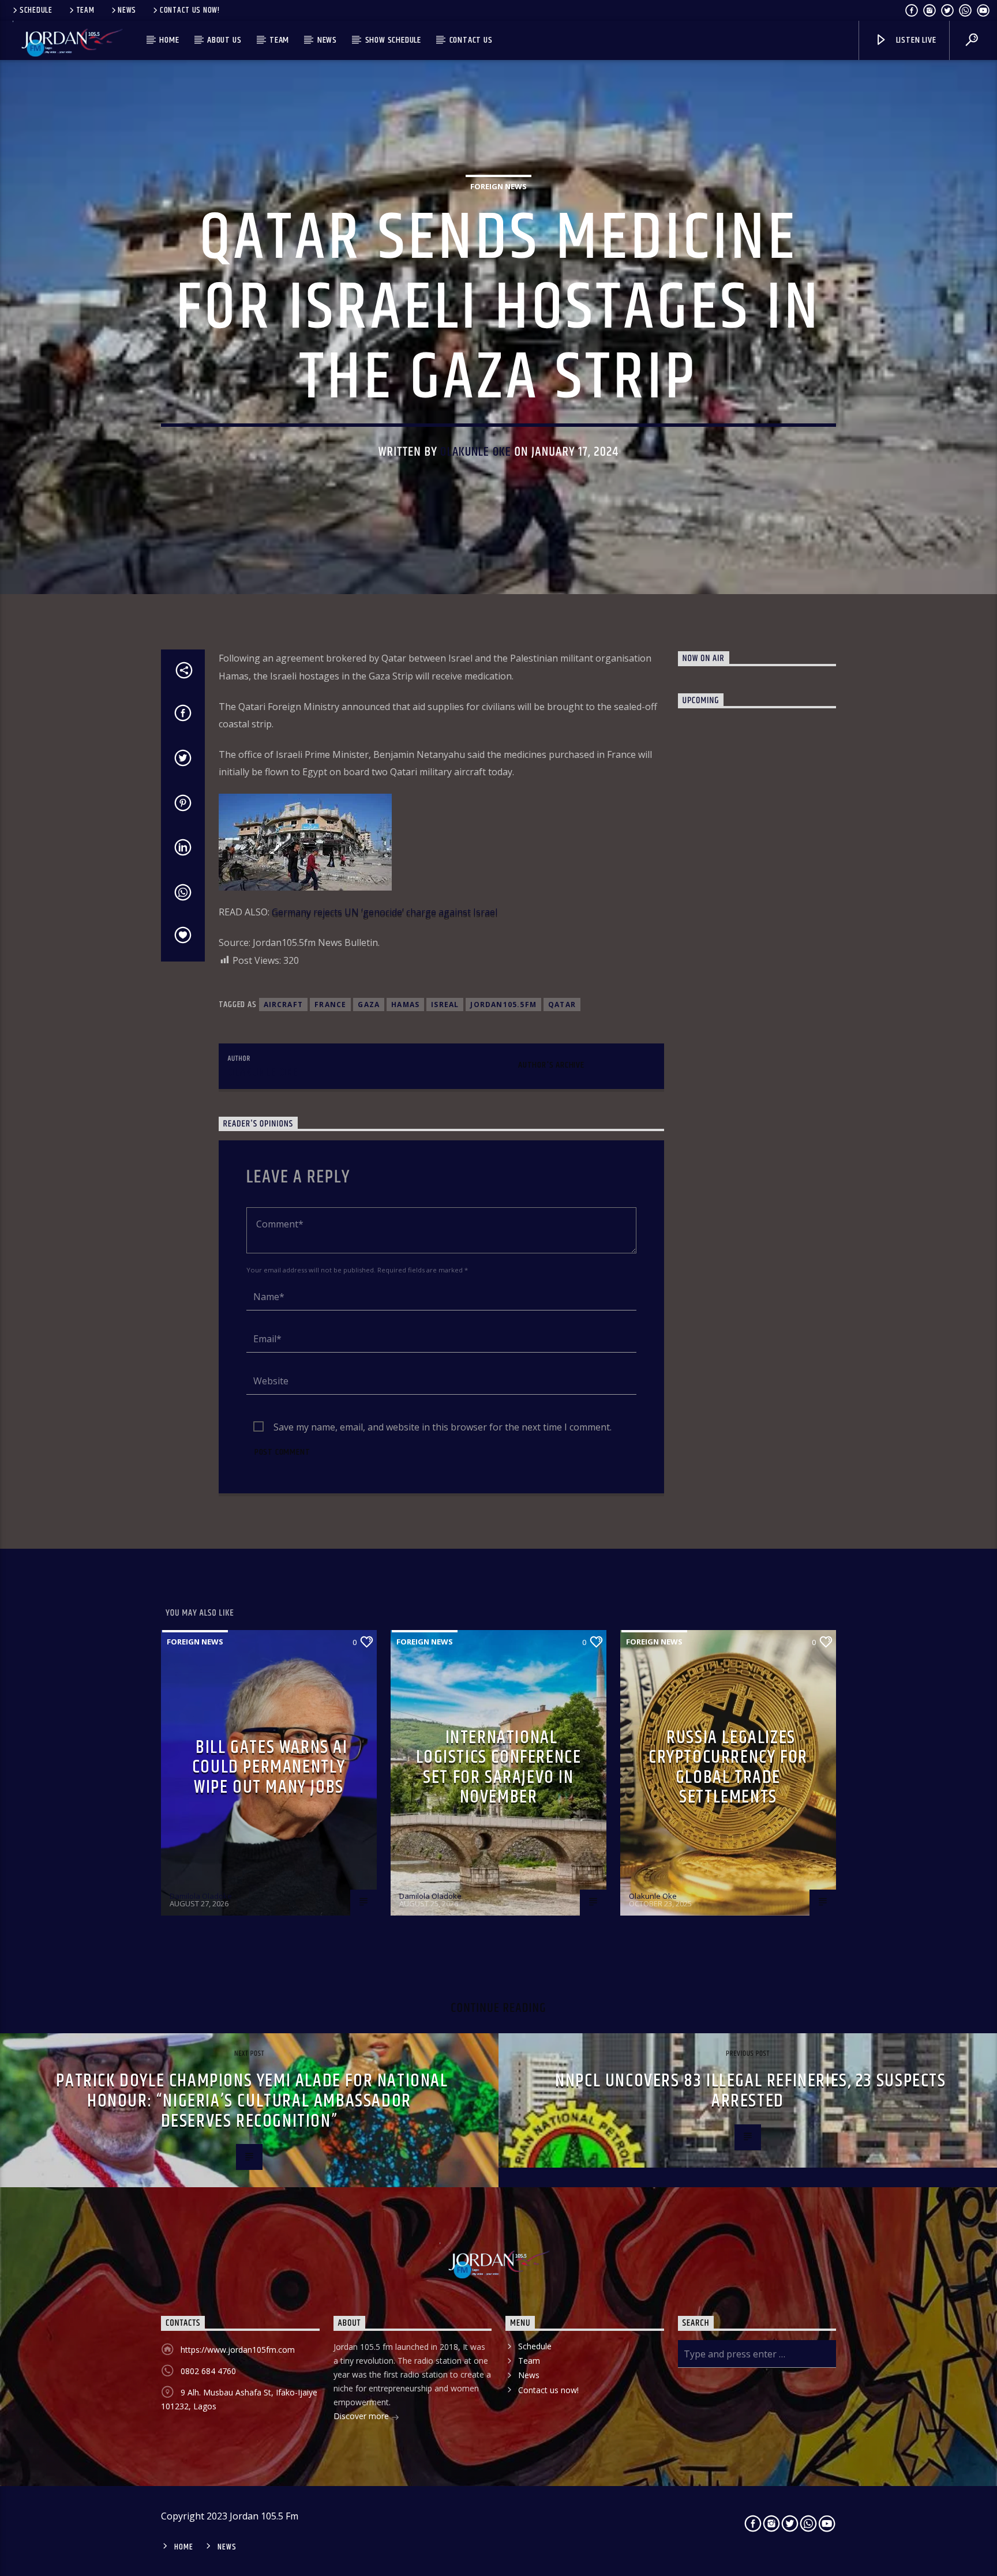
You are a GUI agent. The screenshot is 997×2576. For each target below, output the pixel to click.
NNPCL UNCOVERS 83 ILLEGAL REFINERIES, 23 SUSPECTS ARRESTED (750, 2091)
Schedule (36, 10)
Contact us (471, 40)
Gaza (369, 1005)
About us (224, 40)
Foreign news (498, 186)
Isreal (445, 1005)
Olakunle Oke (476, 452)
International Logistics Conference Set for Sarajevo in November (499, 1768)
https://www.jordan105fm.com (238, 2350)
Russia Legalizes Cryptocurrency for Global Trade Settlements (728, 1768)
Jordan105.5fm (503, 1005)
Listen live (915, 40)
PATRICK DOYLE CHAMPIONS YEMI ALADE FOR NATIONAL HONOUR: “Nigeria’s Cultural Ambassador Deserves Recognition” (252, 2101)
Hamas (405, 1005)
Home (169, 40)
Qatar (562, 1005)
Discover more (362, 2416)
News (127, 10)
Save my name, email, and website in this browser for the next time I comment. (443, 1427)
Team (85, 10)
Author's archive (551, 1065)
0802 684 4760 (208, 2371)
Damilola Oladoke (201, 1896)
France (330, 1005)
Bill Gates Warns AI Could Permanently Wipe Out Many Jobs (270, 1767)
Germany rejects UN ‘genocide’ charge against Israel (383, 912)
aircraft (284, 1005)
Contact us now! (190, 10)
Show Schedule (393, 40)
